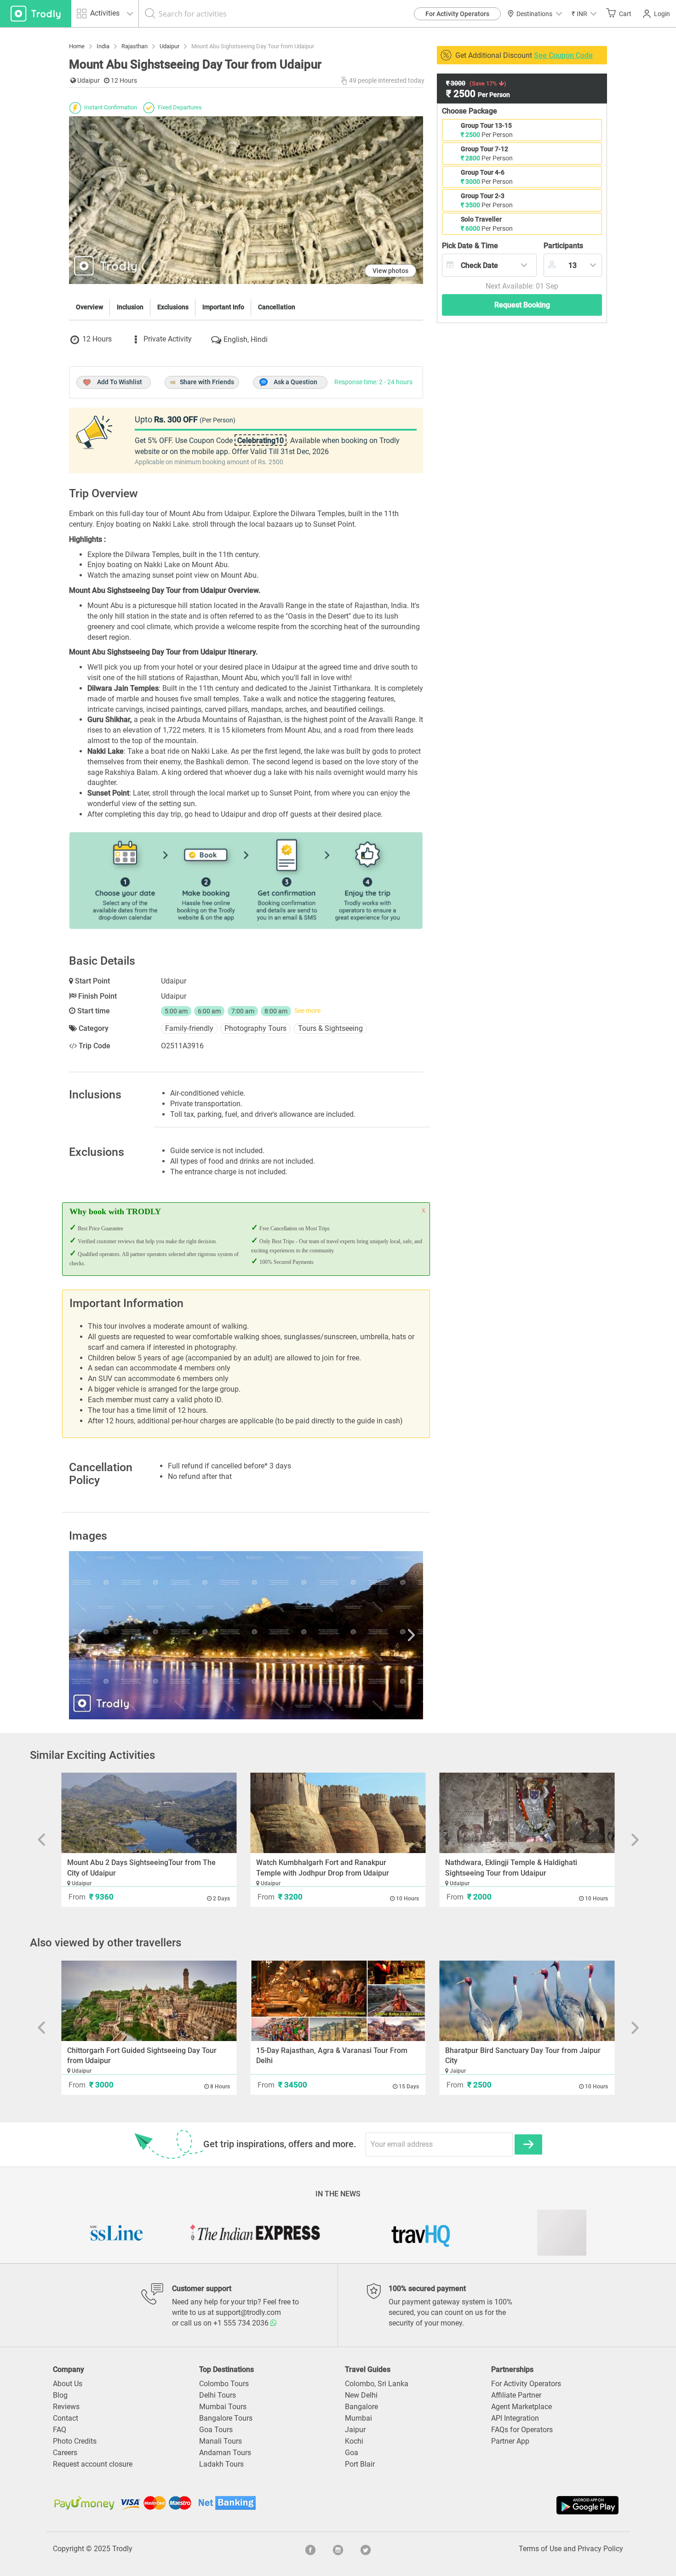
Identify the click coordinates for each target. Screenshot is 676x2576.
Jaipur (355, 2430)
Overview (89, 307)
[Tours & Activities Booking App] (479, 2505)
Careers (65, 2453)
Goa (352, 2453)
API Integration (515, 2418)
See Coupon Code (563, 55)
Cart (625, 14)
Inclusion (130, 307)
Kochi (354, 2441)
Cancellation (277, 307)
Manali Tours (221, 2441)
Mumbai (358, 2418)
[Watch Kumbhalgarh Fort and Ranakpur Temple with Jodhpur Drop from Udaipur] (338, 1813)
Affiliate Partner (516, 2395)
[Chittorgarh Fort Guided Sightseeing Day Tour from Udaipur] (149, 2001)
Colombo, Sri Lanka (377, 2384)
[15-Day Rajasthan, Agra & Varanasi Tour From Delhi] (338, 2001)
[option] (246, 1635)
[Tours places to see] (36, 14)
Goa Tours (216, 2430)
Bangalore (361, 2407)
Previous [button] (122, 1635)
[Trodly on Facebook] (310, 2549)
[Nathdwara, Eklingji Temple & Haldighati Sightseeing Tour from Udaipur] (527, 1813)
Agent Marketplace (521, 2407)
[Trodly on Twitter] (366, 2549)
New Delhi (361, 2395)
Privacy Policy (600, 2549)
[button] (584, 14)
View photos (390, 271)
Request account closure (93, 2464)
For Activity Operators (457, 14)
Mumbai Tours (223, 2407)
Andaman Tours (225, 2453)
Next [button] (370, 1635)
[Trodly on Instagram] (338, 2549)
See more (307, 1011)
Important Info (223, 307)
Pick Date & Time (470, 246)
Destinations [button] (534, 14)
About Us (68, 2384)
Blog (60, 2395)
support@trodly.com (248, 2312)
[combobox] (489, 265)
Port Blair (360, 2464)
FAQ (60, 2430)
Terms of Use (540, 2549)
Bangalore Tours (226, 2418)
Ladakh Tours (221, 2464)
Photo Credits (75, 2441)
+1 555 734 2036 (242, 2323)
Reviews (66, 2407)
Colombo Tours (224, 2384)
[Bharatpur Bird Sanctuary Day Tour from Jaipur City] (527, 2001)
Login (662, 14)
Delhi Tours (218, 2395)
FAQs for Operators (522, 2430)
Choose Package (470, 111)
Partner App (510, 2441)
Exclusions (173, 307)
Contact (66, 2418)
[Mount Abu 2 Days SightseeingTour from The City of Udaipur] (149, 1813)
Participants (563, 246)
